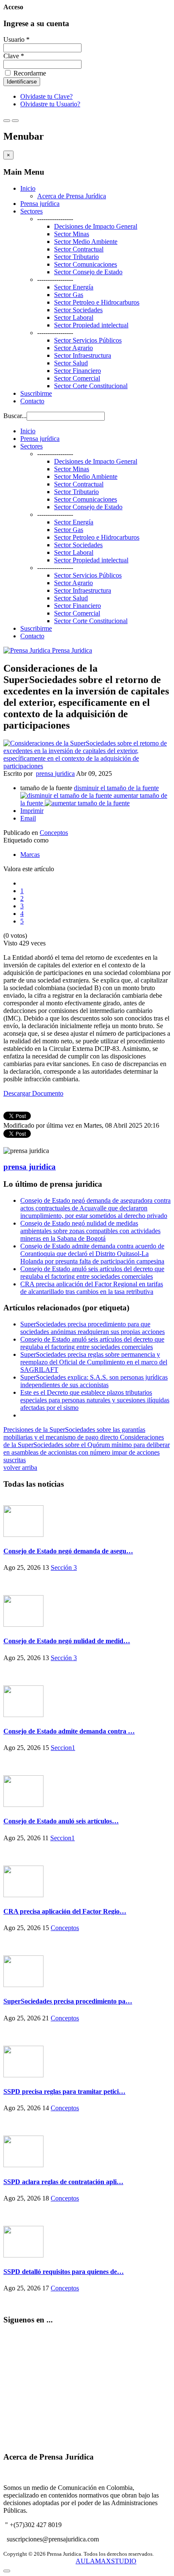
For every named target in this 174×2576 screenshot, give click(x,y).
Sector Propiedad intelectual (91, 325)
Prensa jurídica (40, 204)
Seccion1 (63, 1748)
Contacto (32, 401)
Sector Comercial (77, 378)
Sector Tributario (76, 257)
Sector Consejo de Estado (88, 272)
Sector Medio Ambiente (86, 242)
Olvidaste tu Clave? (46, 96)
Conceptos (54, 833)
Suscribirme (36, 393)
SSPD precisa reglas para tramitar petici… (64, 2091)
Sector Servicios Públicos (88, 340)
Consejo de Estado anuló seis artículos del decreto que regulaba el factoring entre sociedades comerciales (92, 1273)
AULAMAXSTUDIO (106, 2561)
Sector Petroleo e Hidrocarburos (97, 302)
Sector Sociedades (78, 310)
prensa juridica (55, 774)
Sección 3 (64, 1567)
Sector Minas (72, 234)
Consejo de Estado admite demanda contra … (69, 1731)
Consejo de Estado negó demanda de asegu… (68, 1551)
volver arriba (20, 1468)
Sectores (31, 211)
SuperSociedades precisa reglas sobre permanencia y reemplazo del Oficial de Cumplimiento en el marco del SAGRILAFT (94, 1362)
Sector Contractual (79, 249)
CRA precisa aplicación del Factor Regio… (65, 1911)
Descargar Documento (33, 1093)
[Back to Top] (7, 2571)
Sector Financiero (77, 371)
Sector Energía (74, 287)
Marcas (30, 855)
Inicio (28, 188)
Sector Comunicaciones (86, 264)
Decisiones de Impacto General (96, 226)
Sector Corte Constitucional (91, 386)
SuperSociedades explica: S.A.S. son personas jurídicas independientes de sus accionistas (94, 1381)
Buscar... (15, 416)
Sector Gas (69, 295)
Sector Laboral (74, 317)
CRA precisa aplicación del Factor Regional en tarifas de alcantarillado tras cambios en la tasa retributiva (92, 1288)
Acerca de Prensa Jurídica (72, 196)
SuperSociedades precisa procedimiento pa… (68, 2001)
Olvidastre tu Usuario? (50, 104)
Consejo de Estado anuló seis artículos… (61, 1821)
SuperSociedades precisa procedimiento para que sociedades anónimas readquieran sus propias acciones (92, 1328)
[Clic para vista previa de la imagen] (87, 766)
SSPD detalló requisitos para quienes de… (64, 2272)
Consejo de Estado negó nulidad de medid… (67, 1641)
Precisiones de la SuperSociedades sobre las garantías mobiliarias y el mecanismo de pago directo (74, 1433)
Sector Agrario (73, 348)
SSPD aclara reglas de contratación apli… (63, 2182)
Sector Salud (71, 363)
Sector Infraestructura (83, 355)
